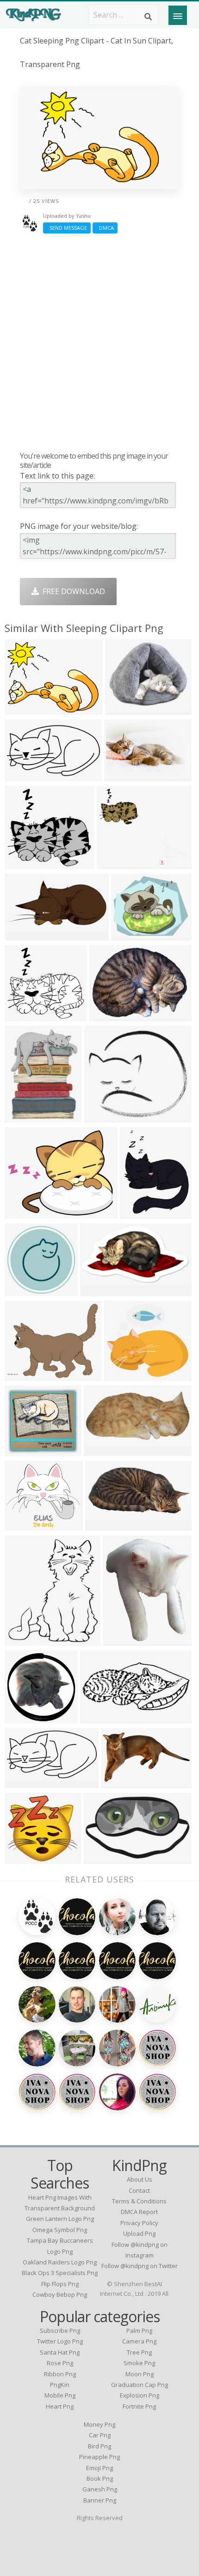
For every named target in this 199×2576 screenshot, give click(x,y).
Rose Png (60, 2363)
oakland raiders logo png (60, 2262)
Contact (139, 2190)
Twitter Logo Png (60, 2341)
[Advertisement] (99, 342)
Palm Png (139, 2331)
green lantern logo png (60, 2219)
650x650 (97, 1291)
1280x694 (24, 776)
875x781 (22, 1525)
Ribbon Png (60, 2374)
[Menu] (178, 15)
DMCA (105, 228)
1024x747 (109, 1015)
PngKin (60, 2385)
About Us (140, 2179)
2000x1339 (105, 1451)
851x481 (118, 1782)
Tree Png (139, 2352)
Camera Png (139, 2341)
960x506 (22, 1782)
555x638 (22, 1640)
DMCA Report (139, 2212)
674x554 (22, 1375)
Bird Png (99, 2446)
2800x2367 (125, 1375)
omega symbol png (60, 2230)
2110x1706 (26, 1213)
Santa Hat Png (60, 2352)
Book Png (100, 2478)
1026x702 (123, 776)
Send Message (67, 228)
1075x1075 (26, 1291)
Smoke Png (139, 2363)
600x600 (102, 1117)
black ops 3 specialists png (60, 2273)
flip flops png (60, 2284)
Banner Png (100, 2500)
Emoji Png (99, 2468)
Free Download (72, 591)
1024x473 (104, 1525)
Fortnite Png (139, 2406)
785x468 (101, 1858)
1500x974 (24, 935)
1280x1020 (132, 935)
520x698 (22, 1117)
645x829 (137, 1213)
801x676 (122, 709)
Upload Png (139, 2233)
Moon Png (140, 2374)
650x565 (22, 1451)
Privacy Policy (139, 2223)
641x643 (22, 1718)
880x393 (97, 1718)
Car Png (100, 2435)
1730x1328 (26, 709)
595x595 (22, 1858)
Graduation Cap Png (140, 2385)
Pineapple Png (99, 2457)
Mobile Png (60, 2395)
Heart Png (60, 2406)
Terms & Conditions (139, 2201)
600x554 (22, 863)
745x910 (120, 1640)
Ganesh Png (100, 2489)
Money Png (99, 2424)
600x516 (114, 863)
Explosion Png (140, 2395)
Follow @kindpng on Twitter (140, 2266)
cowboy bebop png (60, 2294)
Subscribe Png (60, 2331)
